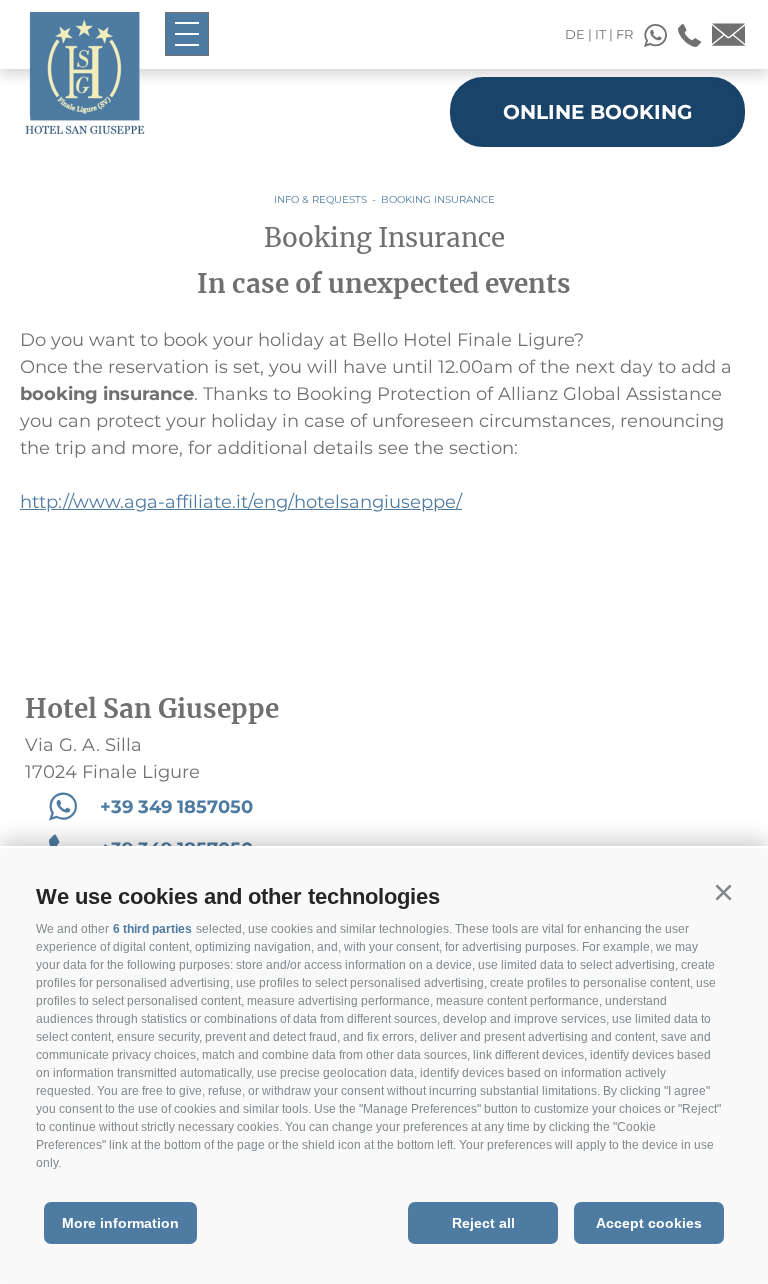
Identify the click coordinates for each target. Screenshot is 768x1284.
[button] (723, 893)
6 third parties (152, 929)
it (600, 34)
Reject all (483, 1223)
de (575, 34)
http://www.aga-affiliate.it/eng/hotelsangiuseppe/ (241, 502)
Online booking (597, 112)
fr (624, 34)
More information (120, 1223)
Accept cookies (649, 1223)
